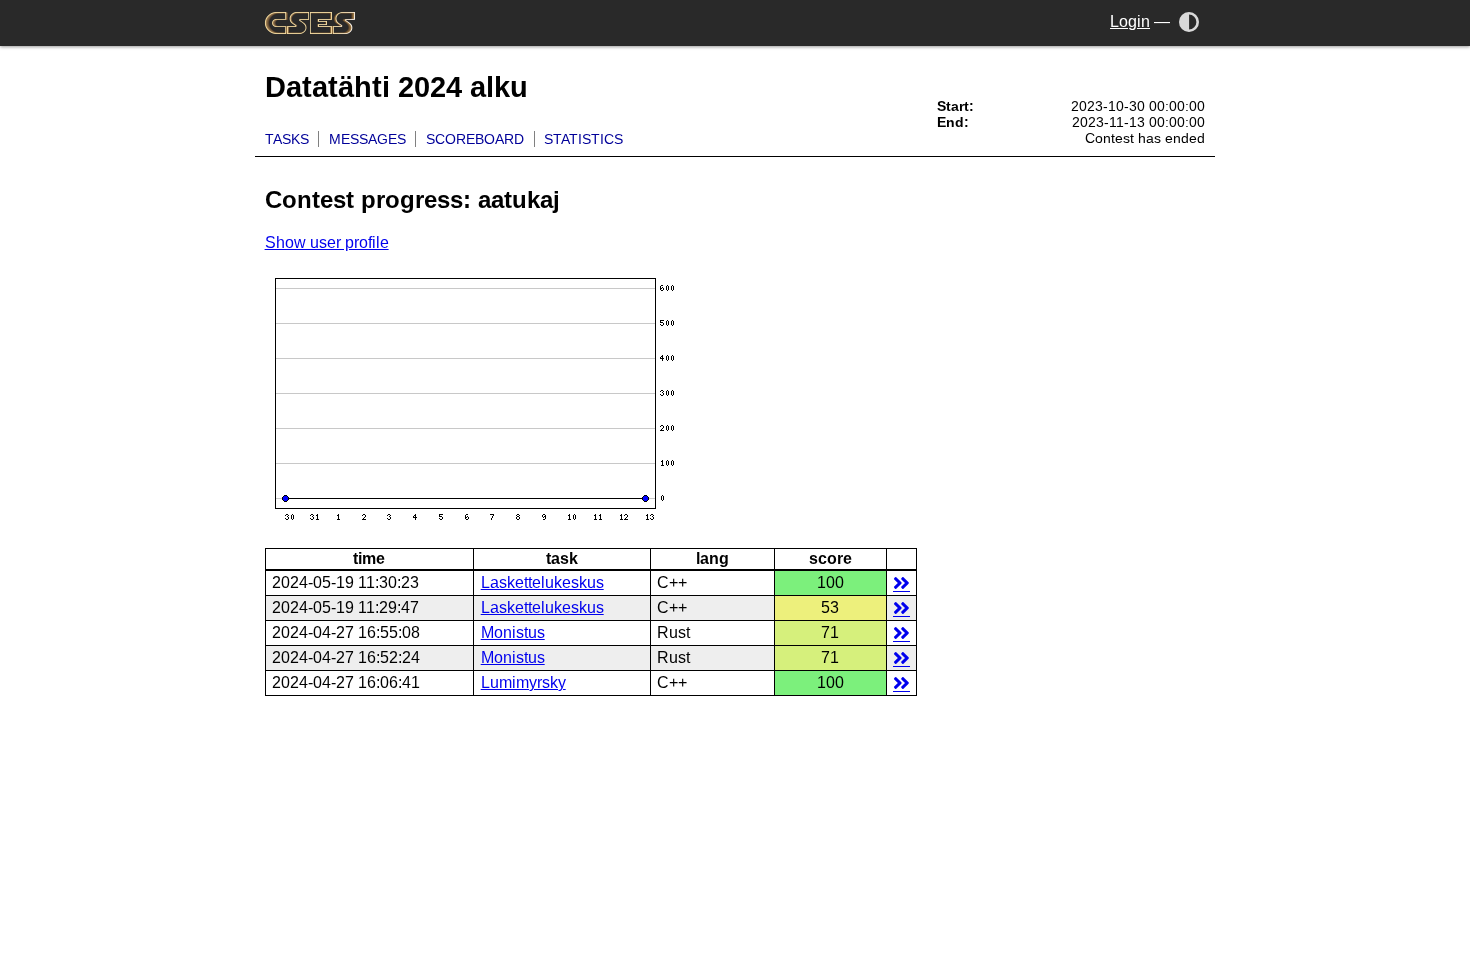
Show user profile (327, 242)
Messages (367, 139)
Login (1130, 21)
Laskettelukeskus (542, 582)
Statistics (583, 139)
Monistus (513, 632)
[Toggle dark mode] (1189, 21)
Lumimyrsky (523, 682)
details (901, 582)
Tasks (287, 139)
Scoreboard (475, 139)
